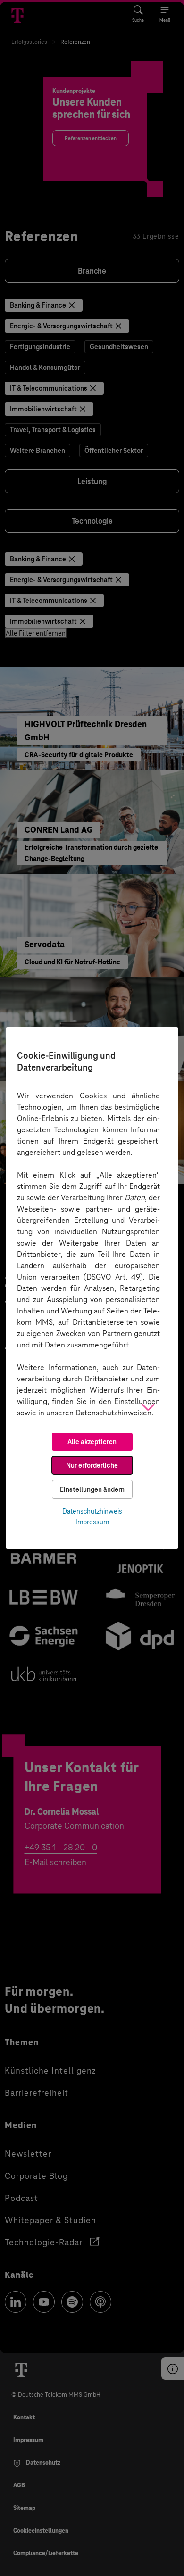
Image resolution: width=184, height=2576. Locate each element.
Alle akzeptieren (92, 1442)
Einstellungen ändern (92, 1489)
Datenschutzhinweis (92, 1511)
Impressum (92, 1522)
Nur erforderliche (92, 1465)
